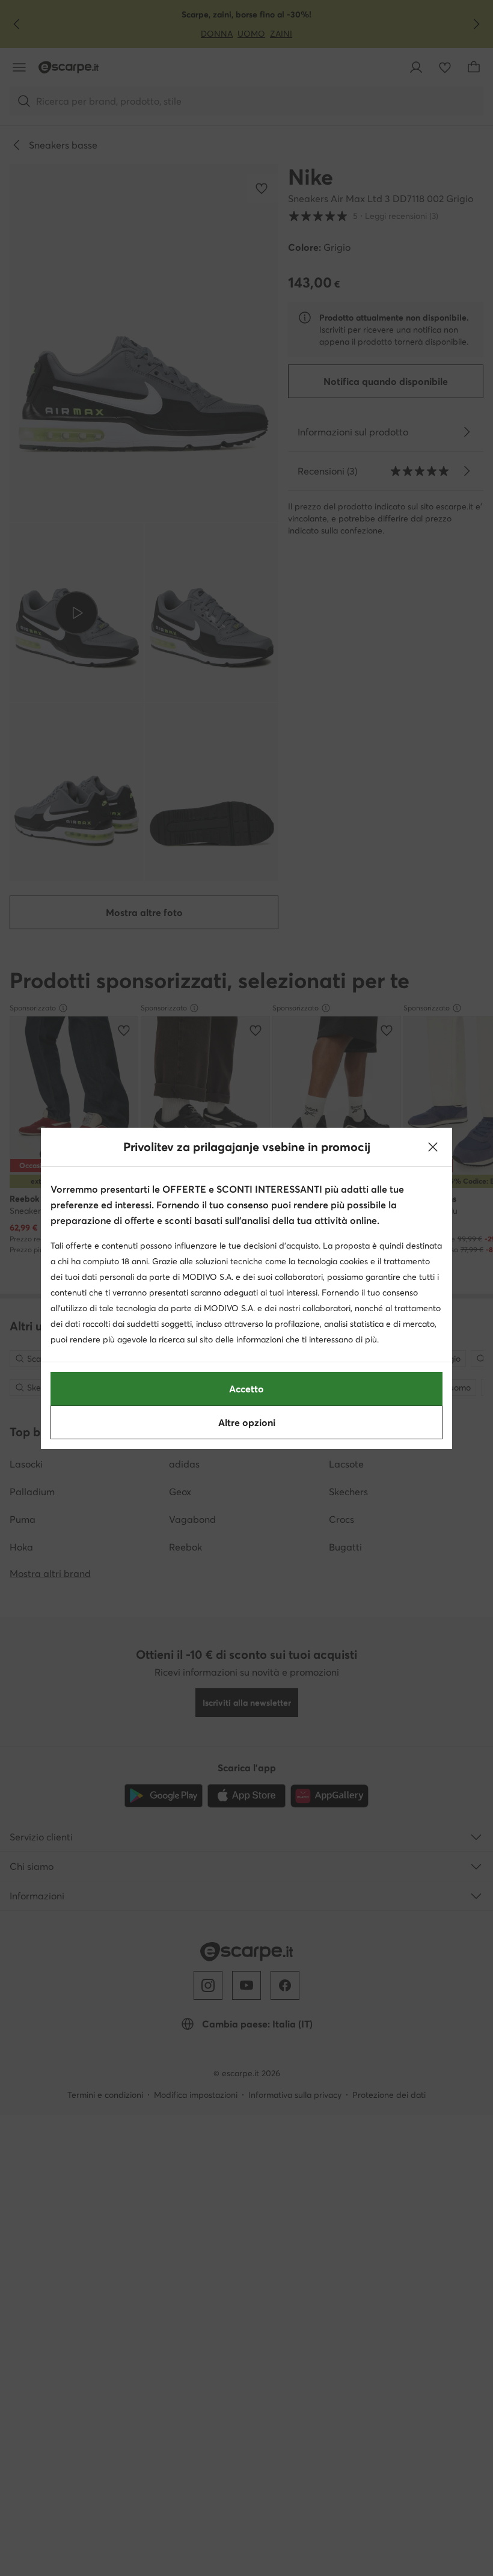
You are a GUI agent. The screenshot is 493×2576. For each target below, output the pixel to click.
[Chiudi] (433, 1147)
